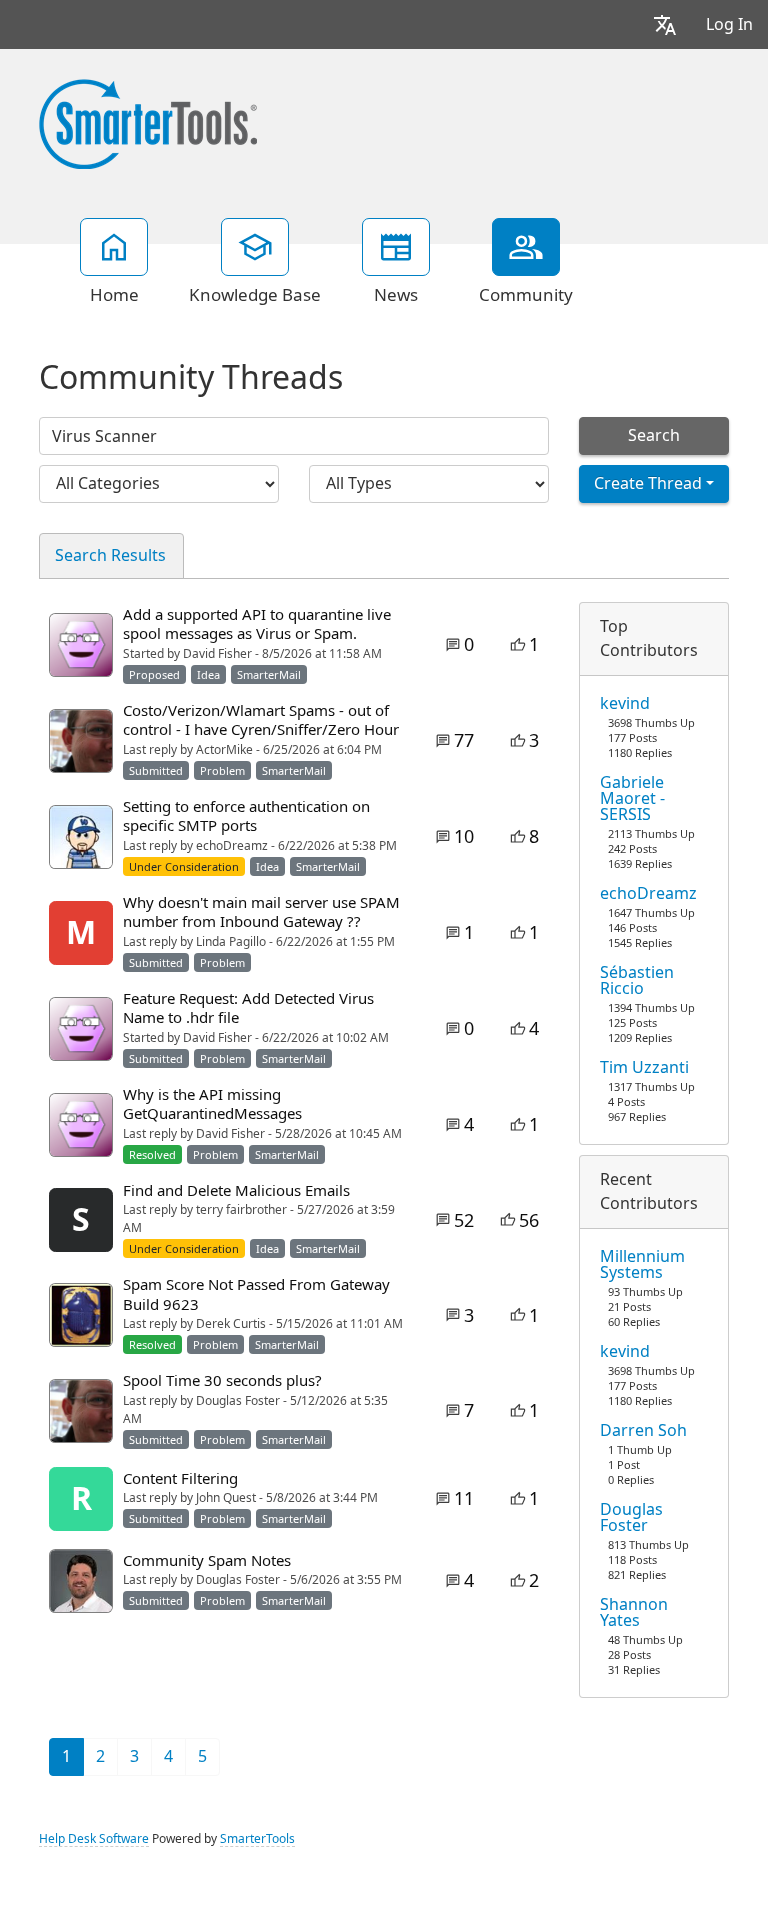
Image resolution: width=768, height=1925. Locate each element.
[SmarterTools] (148, 122)
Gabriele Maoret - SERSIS (632, 799)
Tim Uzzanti (644, 1068)
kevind (625, 704)
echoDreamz (648, 894)
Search (654, 435)
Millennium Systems (642, 1265)
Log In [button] (729, 24)
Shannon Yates (634, 1613)
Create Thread (648, 483)
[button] (665, 24)
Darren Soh (643, 1431)
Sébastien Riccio (637, 981)
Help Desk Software (94, 1839)
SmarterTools (257, 1839)
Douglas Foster (631, 1518)
